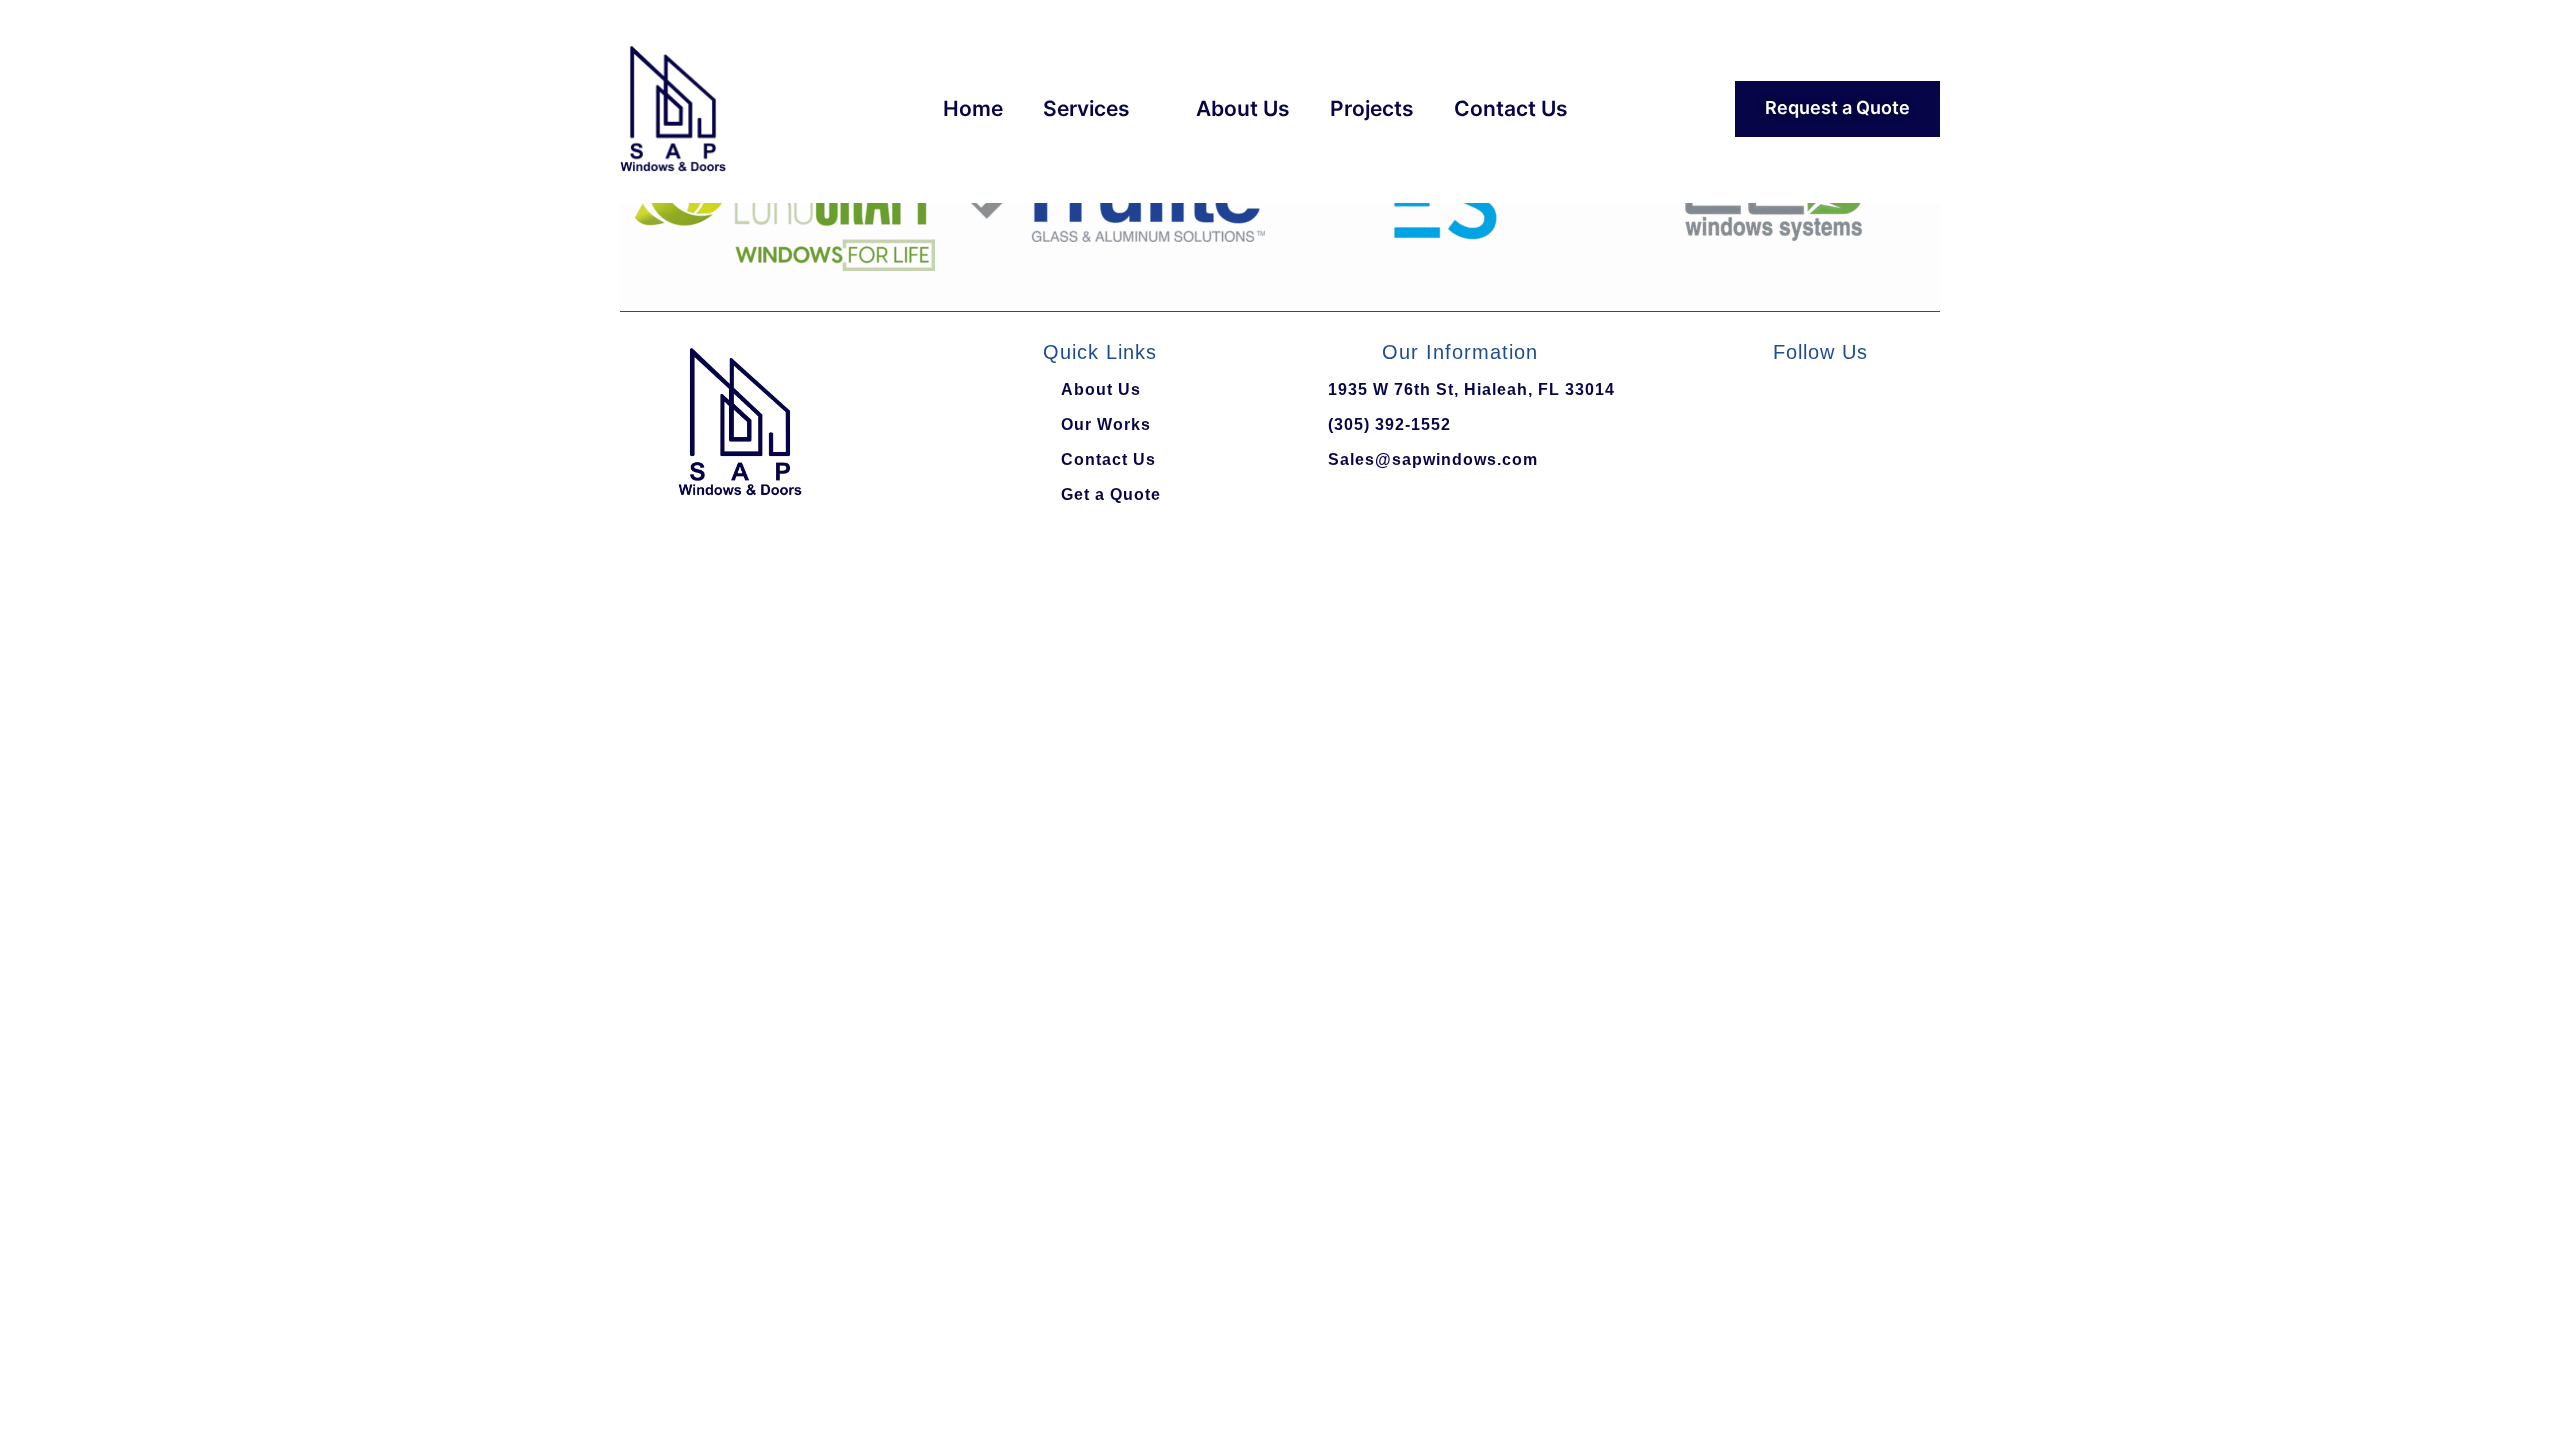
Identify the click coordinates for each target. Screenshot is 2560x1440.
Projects (1372, 108)
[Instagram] (1898, 401)
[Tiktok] (1794, 401)
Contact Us (1511, 108)
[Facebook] (1742, 401)
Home (973, 108)
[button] (639, 205)
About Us (1243, 108)
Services (1086, 108)
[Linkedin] (1846, 401)
